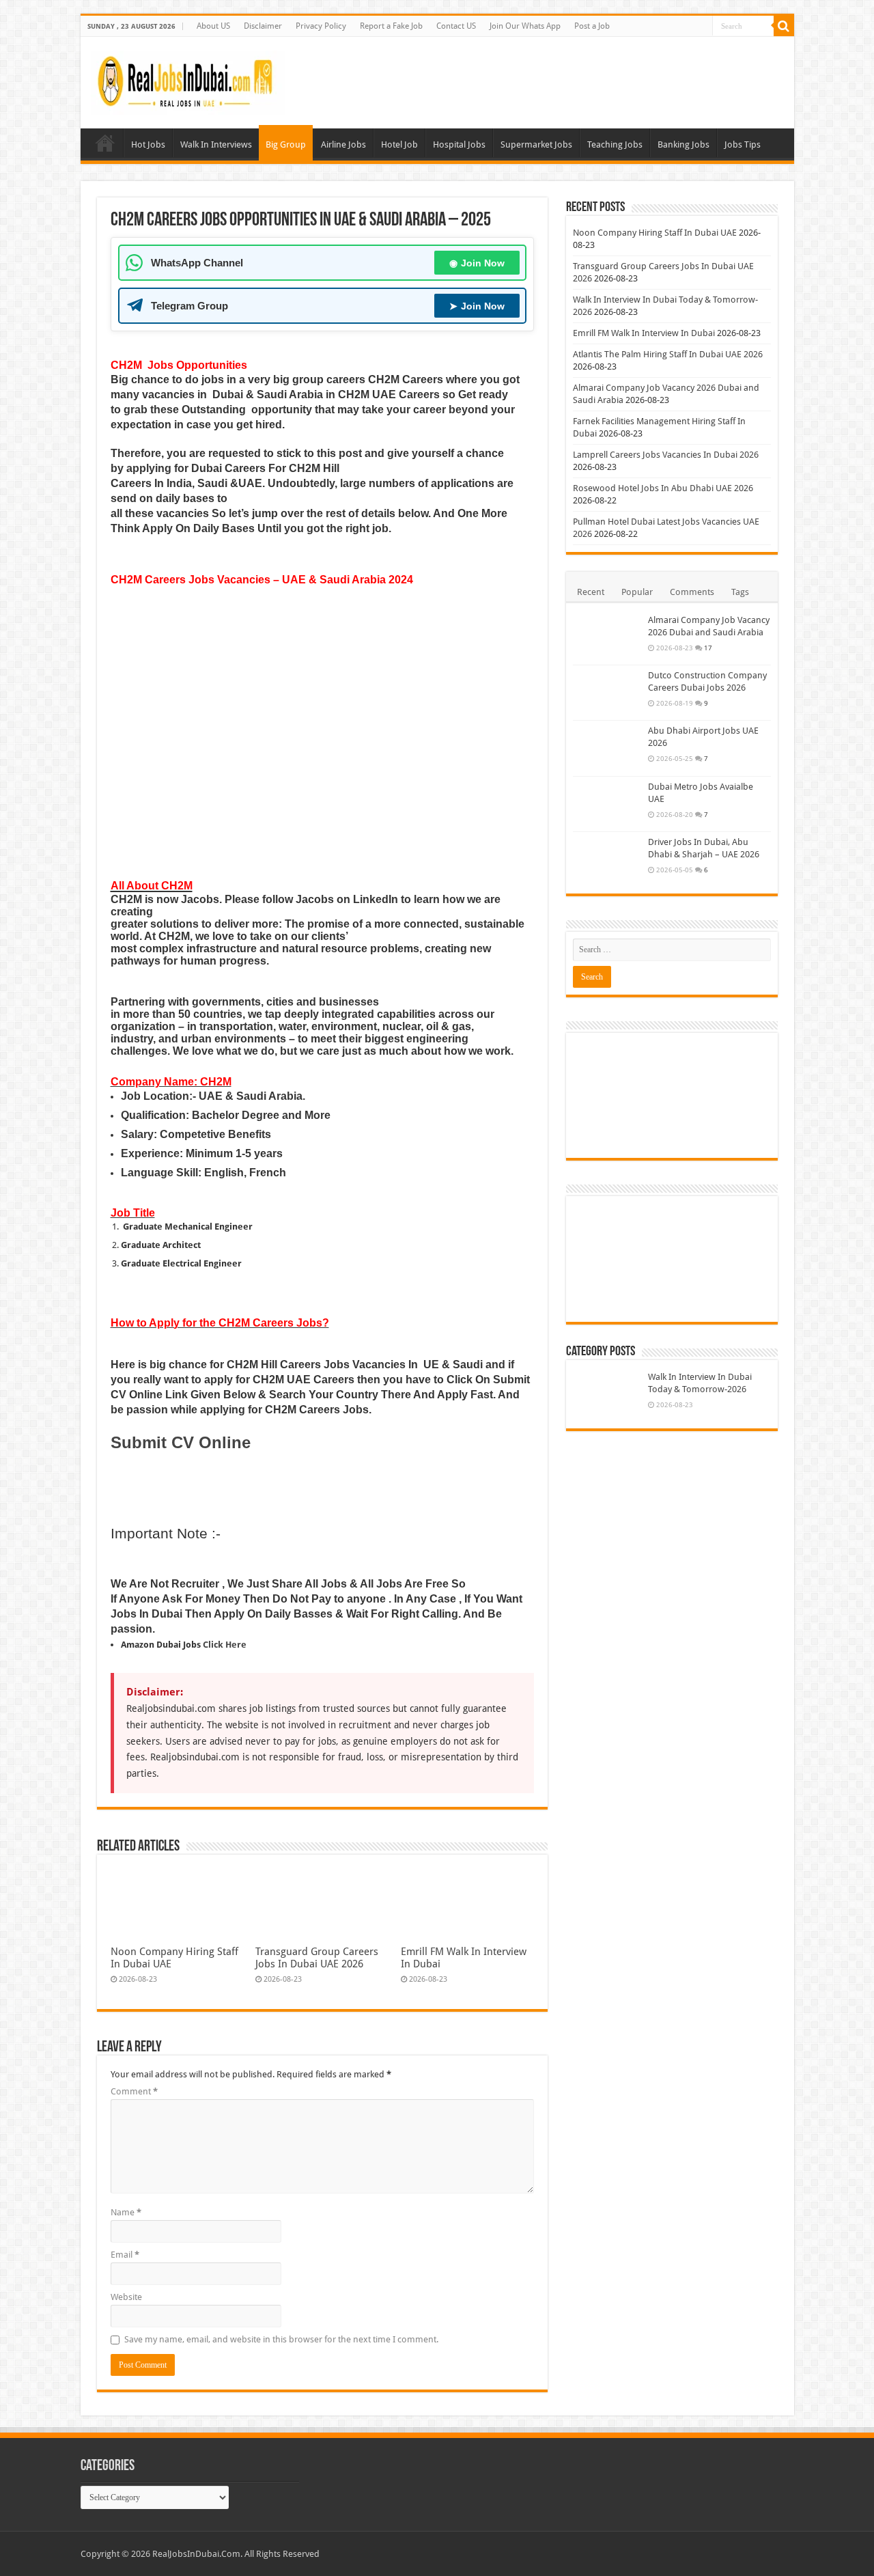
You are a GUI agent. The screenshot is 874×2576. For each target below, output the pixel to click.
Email (125, 2255)
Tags (740, 592)
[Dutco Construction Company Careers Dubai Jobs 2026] (607, 693)
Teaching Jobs (615, 144)
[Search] (784, 26)
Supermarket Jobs (536, 144)
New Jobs (105, 143)
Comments (692, 592)
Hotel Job (399, 144)
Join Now (477, 263)
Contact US (456, 26)
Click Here (224, 1645)
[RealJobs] (188, 80)
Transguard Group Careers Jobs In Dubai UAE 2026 (317, 1958)
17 (708, 648)
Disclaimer (263, 26)
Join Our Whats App (525, 26)
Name (126, 2212)
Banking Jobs (683, 144)
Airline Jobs (343, 144)
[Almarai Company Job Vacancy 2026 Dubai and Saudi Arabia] (607, 637)
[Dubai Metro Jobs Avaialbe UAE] (607, 804)
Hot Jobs (148, 144)
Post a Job (592, 26)
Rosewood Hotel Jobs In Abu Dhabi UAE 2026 (663, 488)
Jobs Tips (743, 144)
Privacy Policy (321, 26)
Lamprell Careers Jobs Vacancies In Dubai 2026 (666, 455)
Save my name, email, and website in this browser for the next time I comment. (281, 2339)
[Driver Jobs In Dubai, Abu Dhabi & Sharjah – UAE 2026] (607, 859)
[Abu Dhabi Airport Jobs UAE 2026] (607, 748)
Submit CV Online (181, 1442)
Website (126, 2297)
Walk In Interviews (216, 144)
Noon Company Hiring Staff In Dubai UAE (655, 233)
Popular (637, 592)
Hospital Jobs (459, 144)
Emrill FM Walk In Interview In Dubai (644, 333)
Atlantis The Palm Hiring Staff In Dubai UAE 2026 (668, 354)
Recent (591, 592)
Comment (134, 2091)
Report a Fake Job (391, 26)
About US (213, 26)
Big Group (286, 144)
